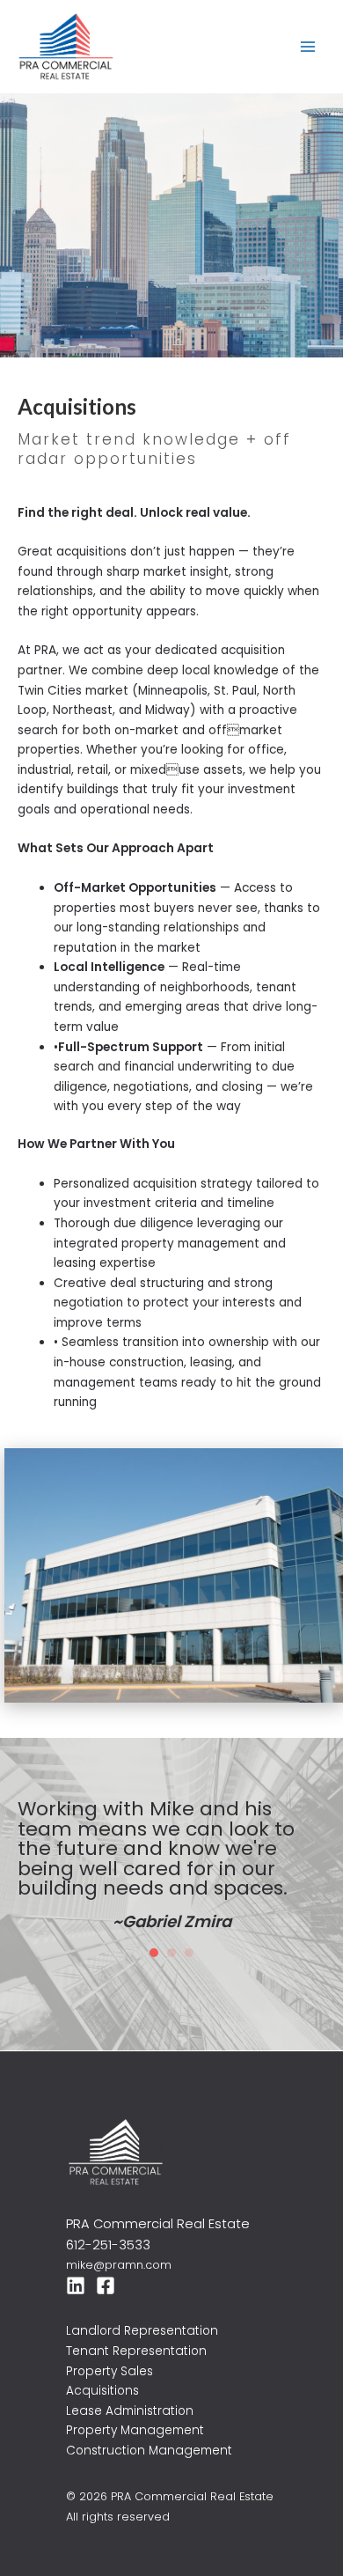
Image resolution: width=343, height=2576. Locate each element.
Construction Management (149, 2434)
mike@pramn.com (119, 2248)
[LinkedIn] (76, 2269)
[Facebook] (106, 2269)
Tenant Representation (136, 2334)
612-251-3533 (108, 2228)
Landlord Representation (142, 2314)
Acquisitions (102, 2374)
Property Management (135, 2414)
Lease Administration (130, 2394)
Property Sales (109, 2355)
